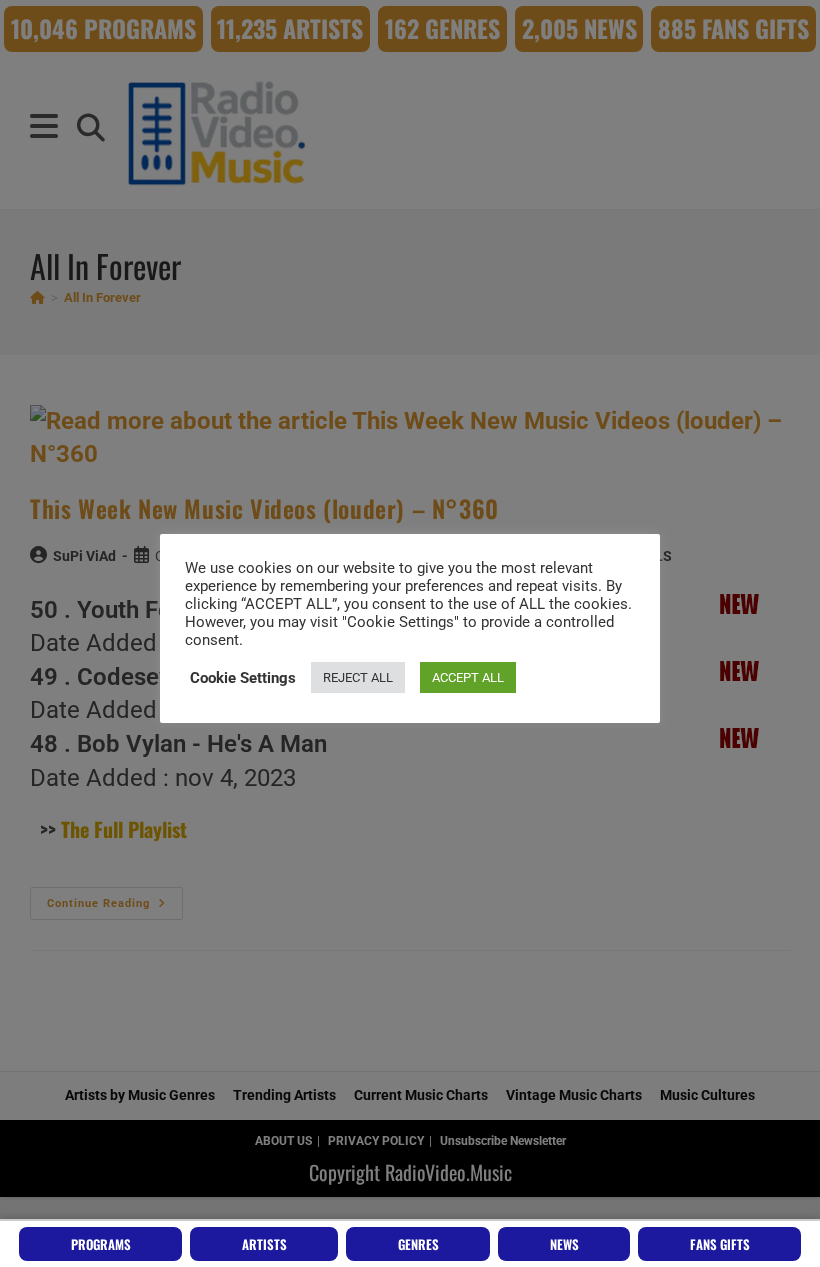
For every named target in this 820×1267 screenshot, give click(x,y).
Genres (418, 1244)
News (564, 1244)
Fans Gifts (720, 1244)
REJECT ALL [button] (358, 677)
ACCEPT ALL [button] (468, 677)
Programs (101, 1244)
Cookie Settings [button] (243, 678)
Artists (264, 1244)
